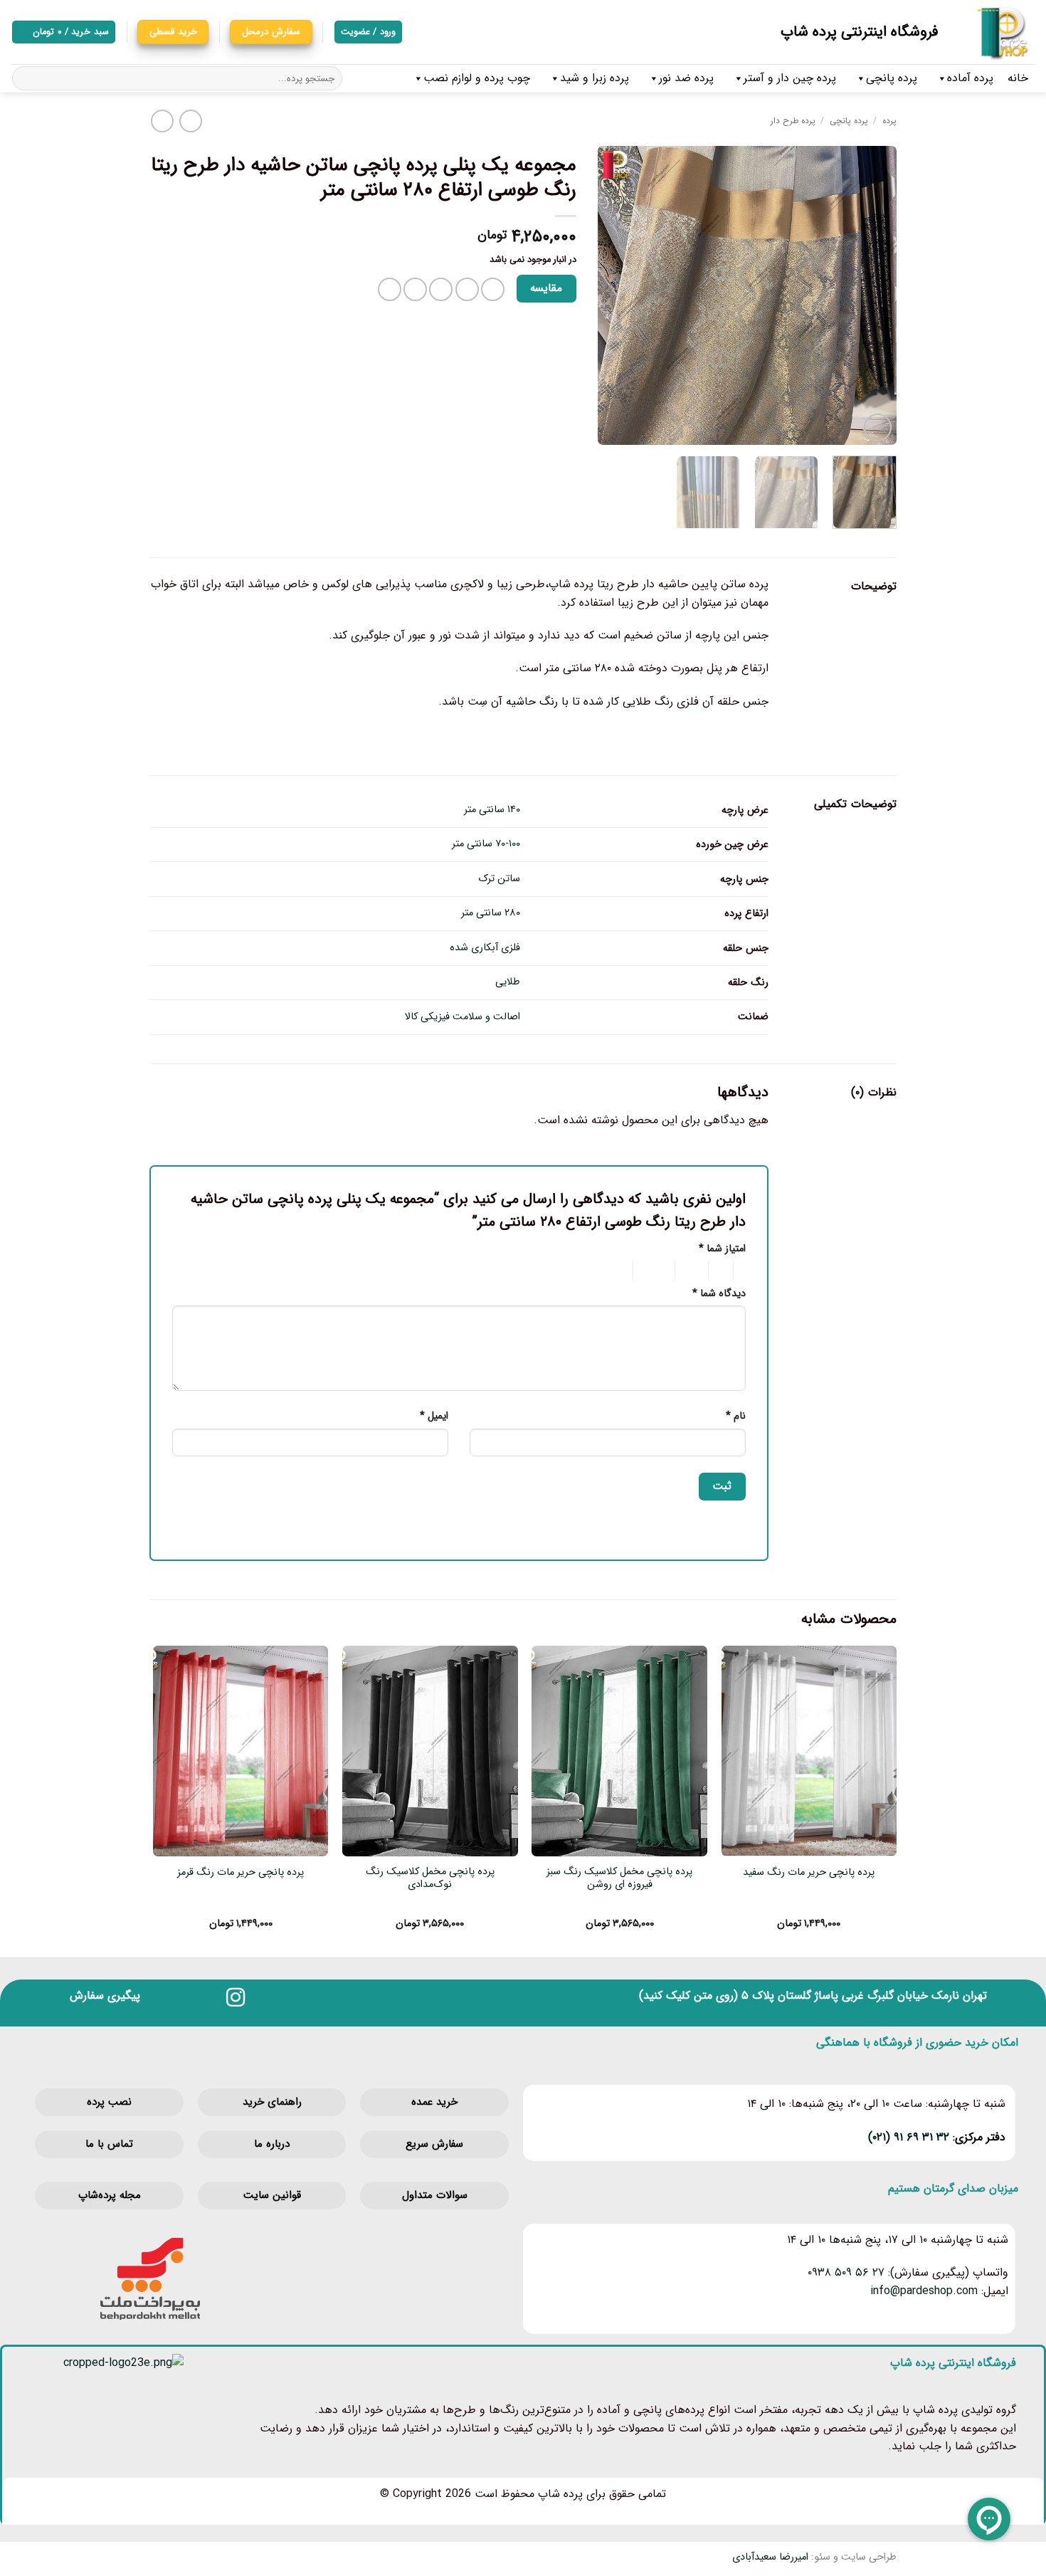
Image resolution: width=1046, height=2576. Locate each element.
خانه (1018, 78)
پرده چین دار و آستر (790, 78)
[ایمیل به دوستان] (441, 289)
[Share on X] (467, 289)
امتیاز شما (722, 1249)
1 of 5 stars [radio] (743, 1271)
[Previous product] (162, 121)
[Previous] (872, 295)
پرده (889, 121)
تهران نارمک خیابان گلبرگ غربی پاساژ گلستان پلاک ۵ (864, 1996)
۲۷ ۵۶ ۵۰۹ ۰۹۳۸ (846, 2272)
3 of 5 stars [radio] (694, 1271)
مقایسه (546, 288)
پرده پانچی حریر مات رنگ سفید (809, 1873)
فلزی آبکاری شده (485, 948)
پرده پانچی (892, 78)
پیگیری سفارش (105, 1996)
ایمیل (434, 1416)
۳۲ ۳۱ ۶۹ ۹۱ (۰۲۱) (909, 2137)
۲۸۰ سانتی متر (491, 913)
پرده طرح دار (793, 121)
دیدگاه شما (719, 1294)
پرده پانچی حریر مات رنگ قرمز (241, 1873)
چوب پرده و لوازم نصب (477, 78)
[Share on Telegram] (390, 289)
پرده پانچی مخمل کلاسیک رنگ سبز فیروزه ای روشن (619, 1879)
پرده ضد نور (686, 78)
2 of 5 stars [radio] (723, 1271)
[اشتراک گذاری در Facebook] (493, 289)
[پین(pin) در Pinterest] (415, 289)
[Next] (611, 295)
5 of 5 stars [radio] (610, 1271)
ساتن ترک (499, 879)
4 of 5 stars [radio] (656, 1271)
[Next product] (190, 121)
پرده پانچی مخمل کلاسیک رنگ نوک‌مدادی (430, 1879)
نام (736, 1416)
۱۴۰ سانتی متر (492, 810)
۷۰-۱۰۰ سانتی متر (486, 844)
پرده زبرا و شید (595, 78)
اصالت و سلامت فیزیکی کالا (463, 1017)
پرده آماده (970, 78)
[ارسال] (25, 78)
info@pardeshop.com (924, 2291)
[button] (64, 32)
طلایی (508, 982)
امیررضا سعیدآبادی (770, 2557)
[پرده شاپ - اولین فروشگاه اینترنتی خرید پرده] (997, 32)
